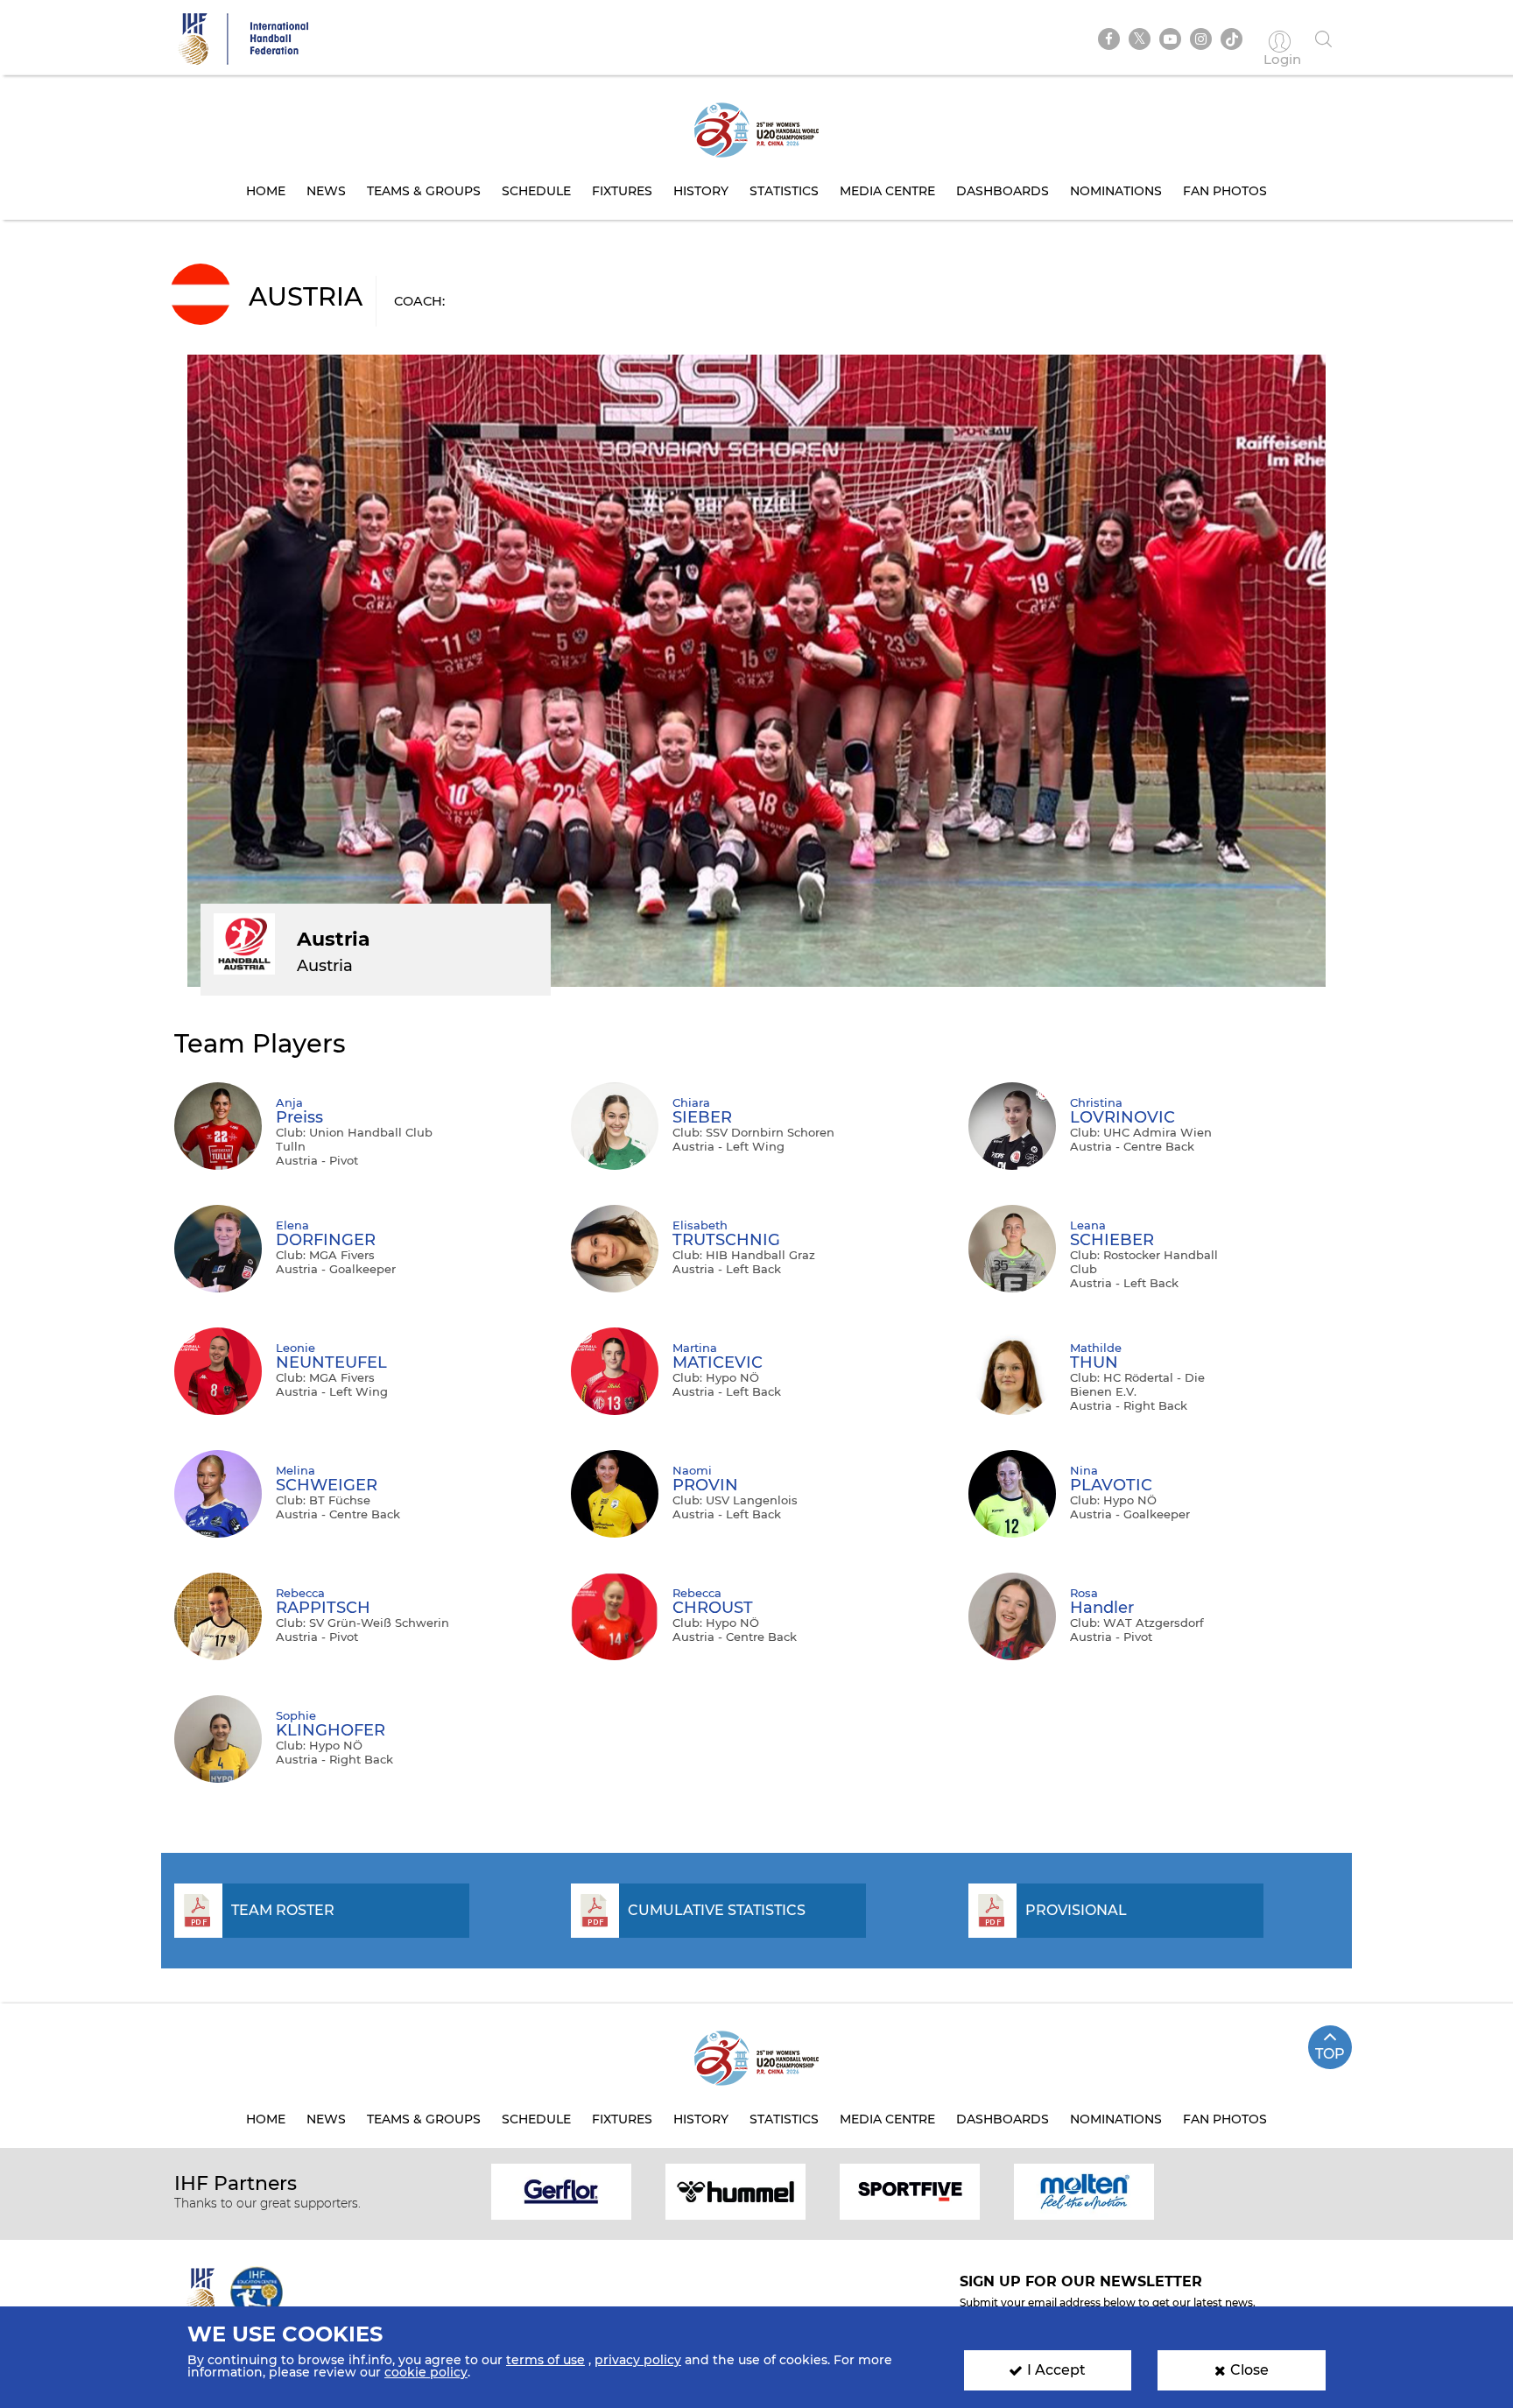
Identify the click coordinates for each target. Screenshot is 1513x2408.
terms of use (545, 2360)
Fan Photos (1225, 191)
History (701, 191)
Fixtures (622, 191)
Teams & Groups (424, 191)
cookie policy (426, 2372)
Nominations (1116, 191)
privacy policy (638, 2360)
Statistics (784, 191)
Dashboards (1003, 191)
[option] (562, 2190)
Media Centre (887, 191)
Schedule (536, 191)
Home (266, 191)
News (326, 191)
